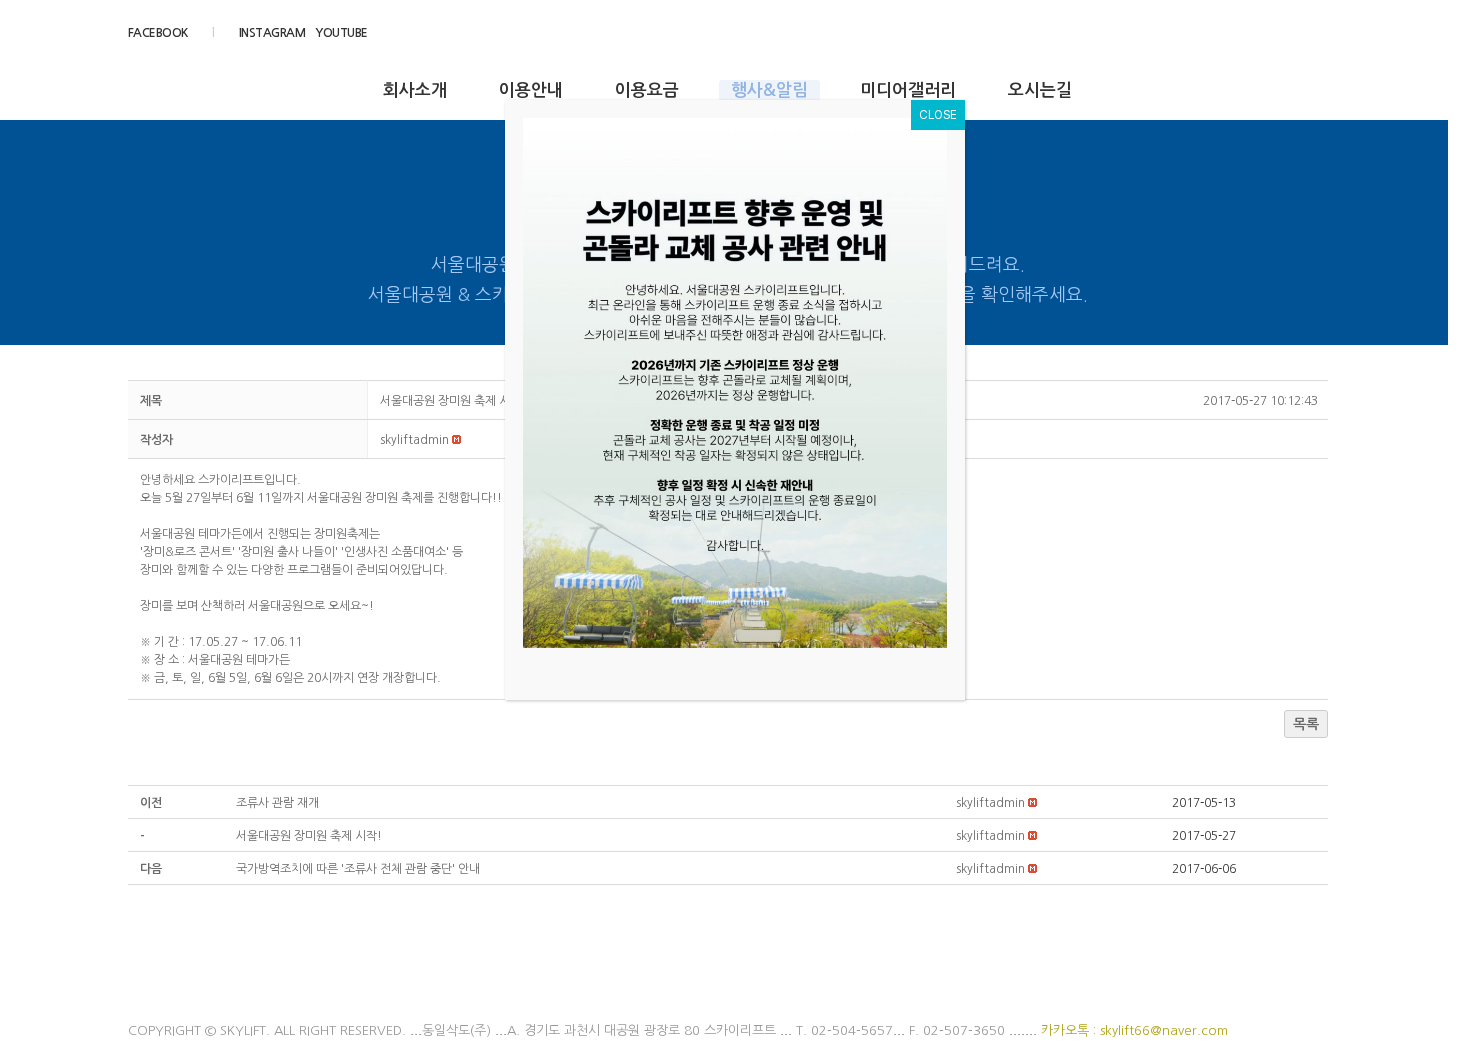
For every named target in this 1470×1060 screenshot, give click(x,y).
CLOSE (938, 115)
